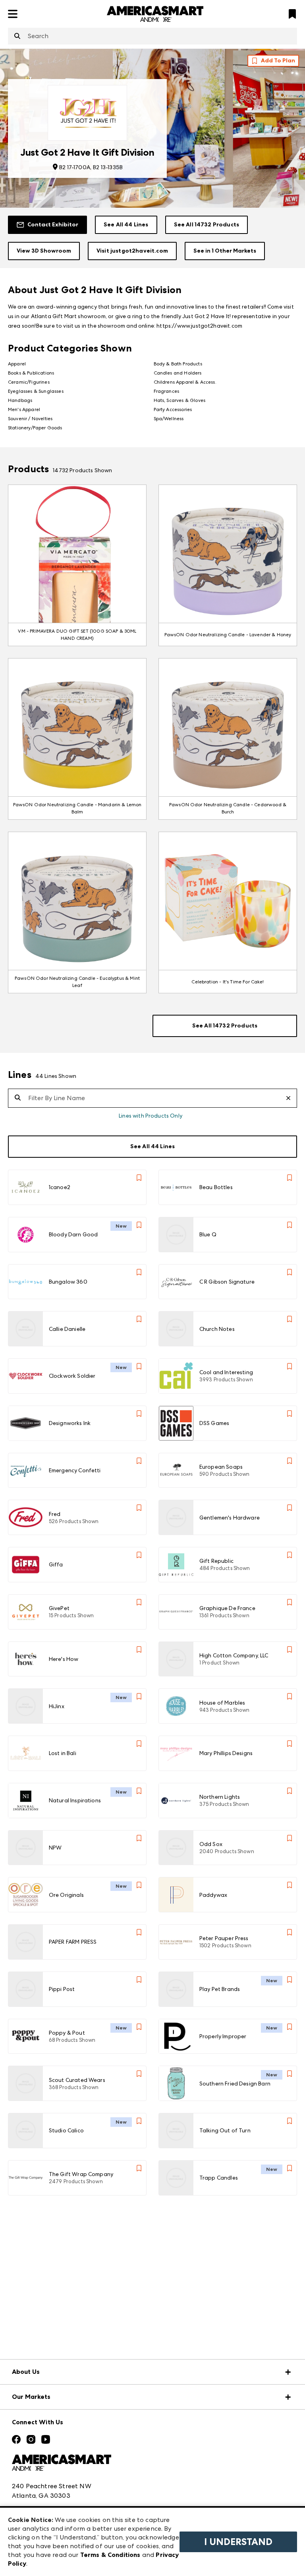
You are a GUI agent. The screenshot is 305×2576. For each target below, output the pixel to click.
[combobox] (152, 36)
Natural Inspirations (75, 1800)
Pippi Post (62, 1989)
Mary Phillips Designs (226, 1753)
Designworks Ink (70, 1423)
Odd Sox (211, 1844)
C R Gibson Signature (227, 1282)
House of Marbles (222, 1703)
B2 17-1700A (75, 167)
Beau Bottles (216, 1187)
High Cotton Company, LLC (234, 1655)
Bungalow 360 (68, 1282)
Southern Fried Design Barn (235, 2084)
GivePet (59, 1608)
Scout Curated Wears (77, 2080)
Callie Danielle (67, 1329)
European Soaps (221, 1467)
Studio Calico (66, 2130)
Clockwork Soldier (72, 1376)
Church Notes (217, 1329)
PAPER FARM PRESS (73, 1942)
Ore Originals (66, 1895)
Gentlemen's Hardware (230, 1518)
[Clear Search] (291, 1098)
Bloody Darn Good (73, 1234)
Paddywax (213, 1895)
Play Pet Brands (220, 1989)
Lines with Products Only (151, 1116)
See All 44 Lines (126, 225)
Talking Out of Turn (225, 2130)
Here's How (64, 1659)
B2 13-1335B (108, 167)
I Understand (238, 2542)
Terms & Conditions (110, 2555)
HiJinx (57, 1706)
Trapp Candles (219, 2178)
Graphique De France (227, 1608)
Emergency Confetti (75, 1470)
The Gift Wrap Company (81, 2174)
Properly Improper (223, 2036)
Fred (55, 1514)
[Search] (17, 37)
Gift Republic (216, 1561)
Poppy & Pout (67, 2033)
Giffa (56, 1564)
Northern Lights (220, 1797)
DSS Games (214, 1423)
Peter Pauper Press (224, 1938)
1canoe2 (60, 1187)
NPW (55, 1848)
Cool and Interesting (226, 1372)
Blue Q (208, 1234)
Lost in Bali (63, 1753)
